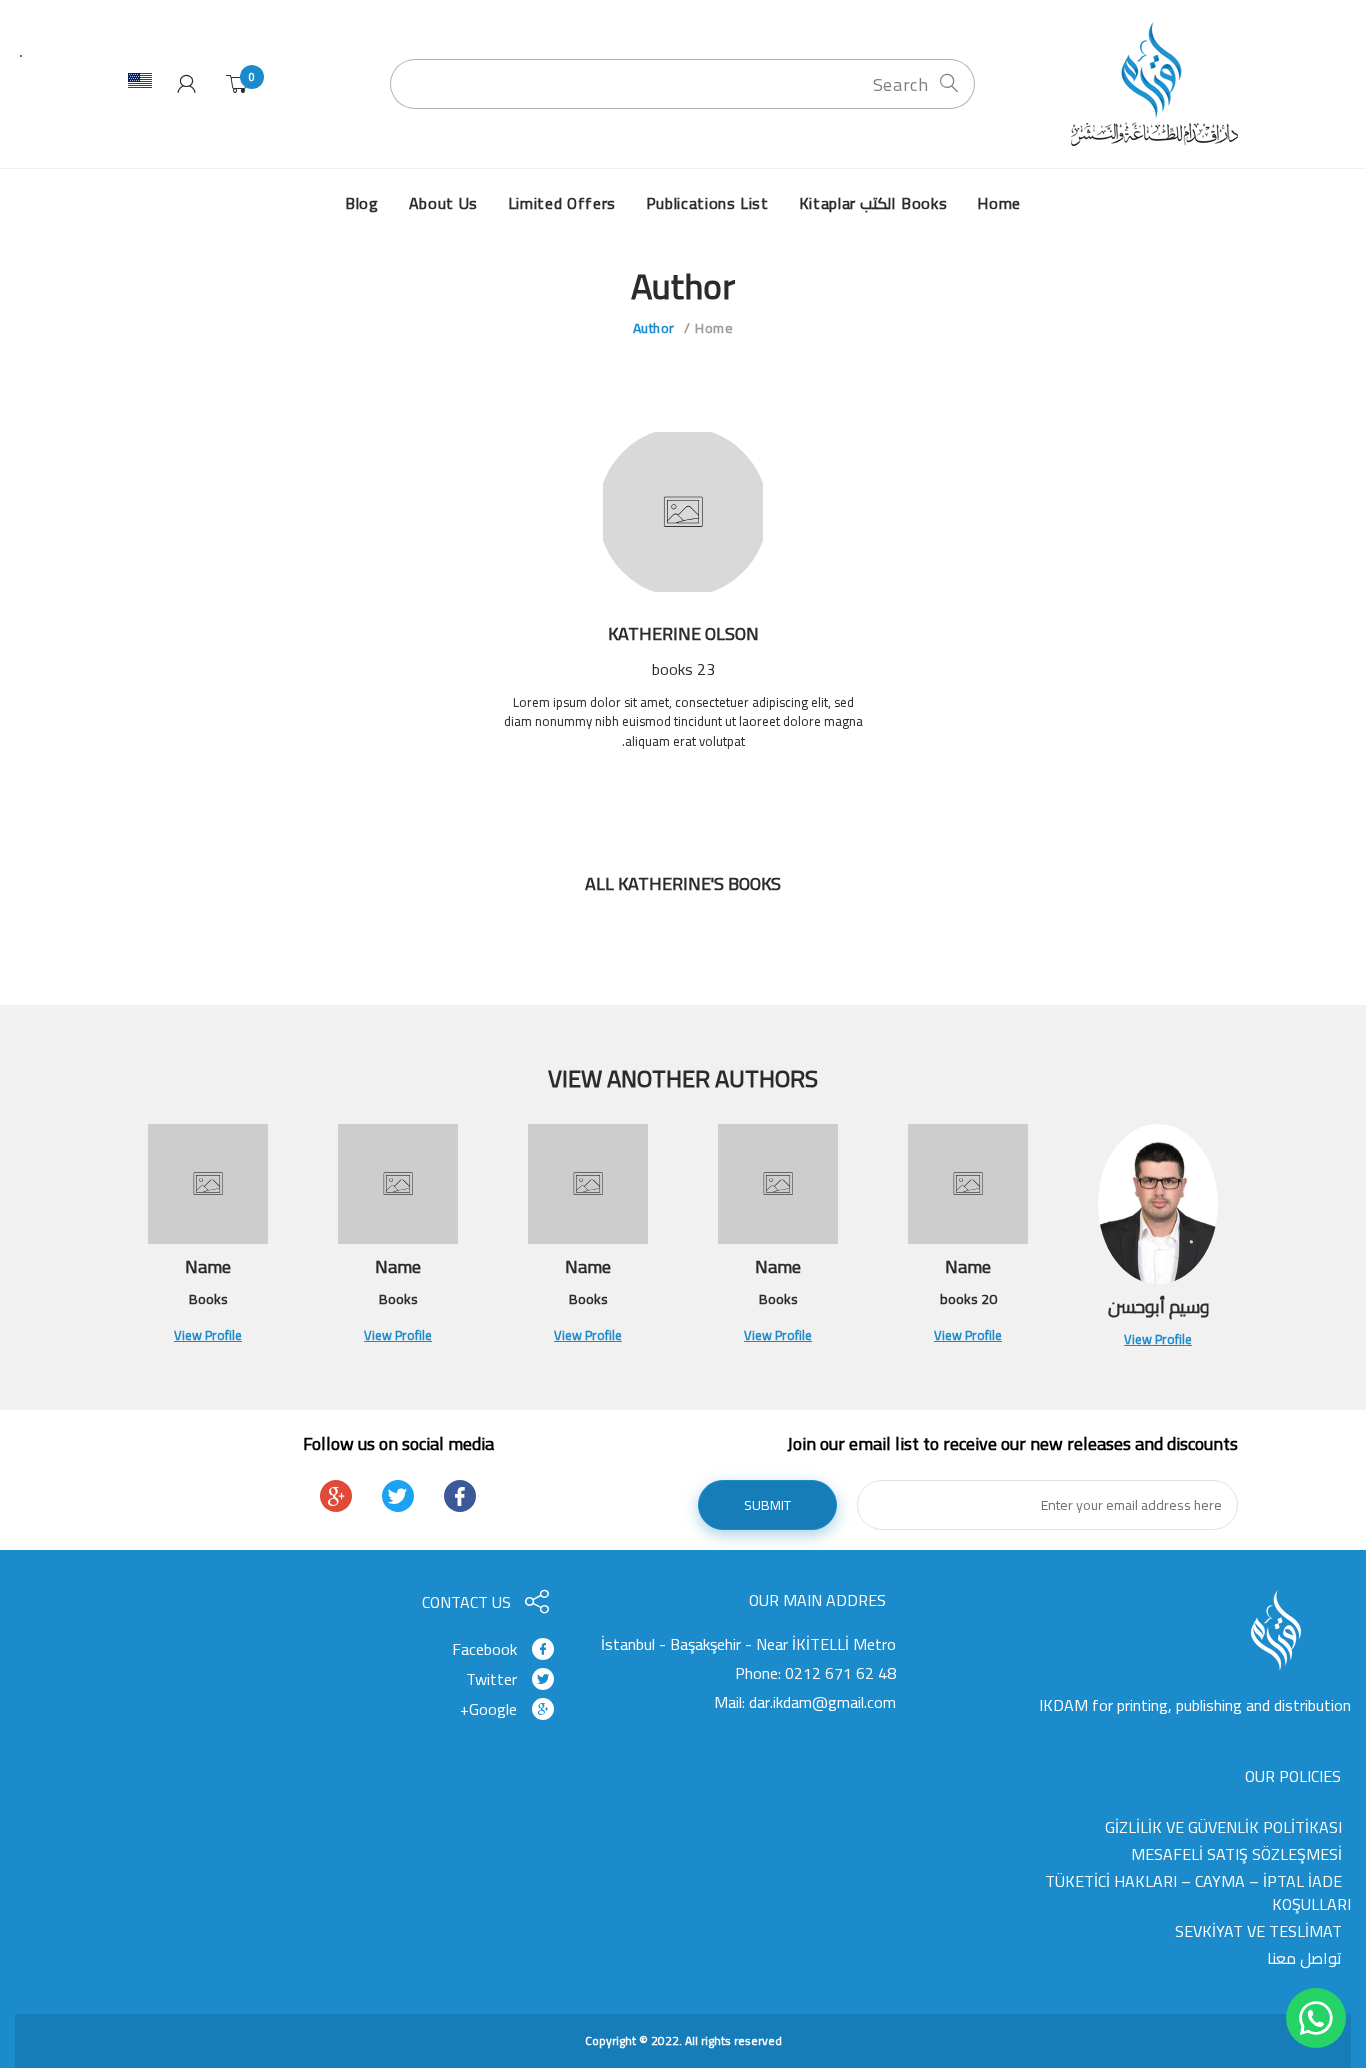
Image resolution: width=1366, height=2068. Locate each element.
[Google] (336, 1496)
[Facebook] (460, 1496)
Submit (767, 1505)
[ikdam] (1148, 83)
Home (714, 328)
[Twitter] (398, 1496)
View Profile (1158, 1339)
